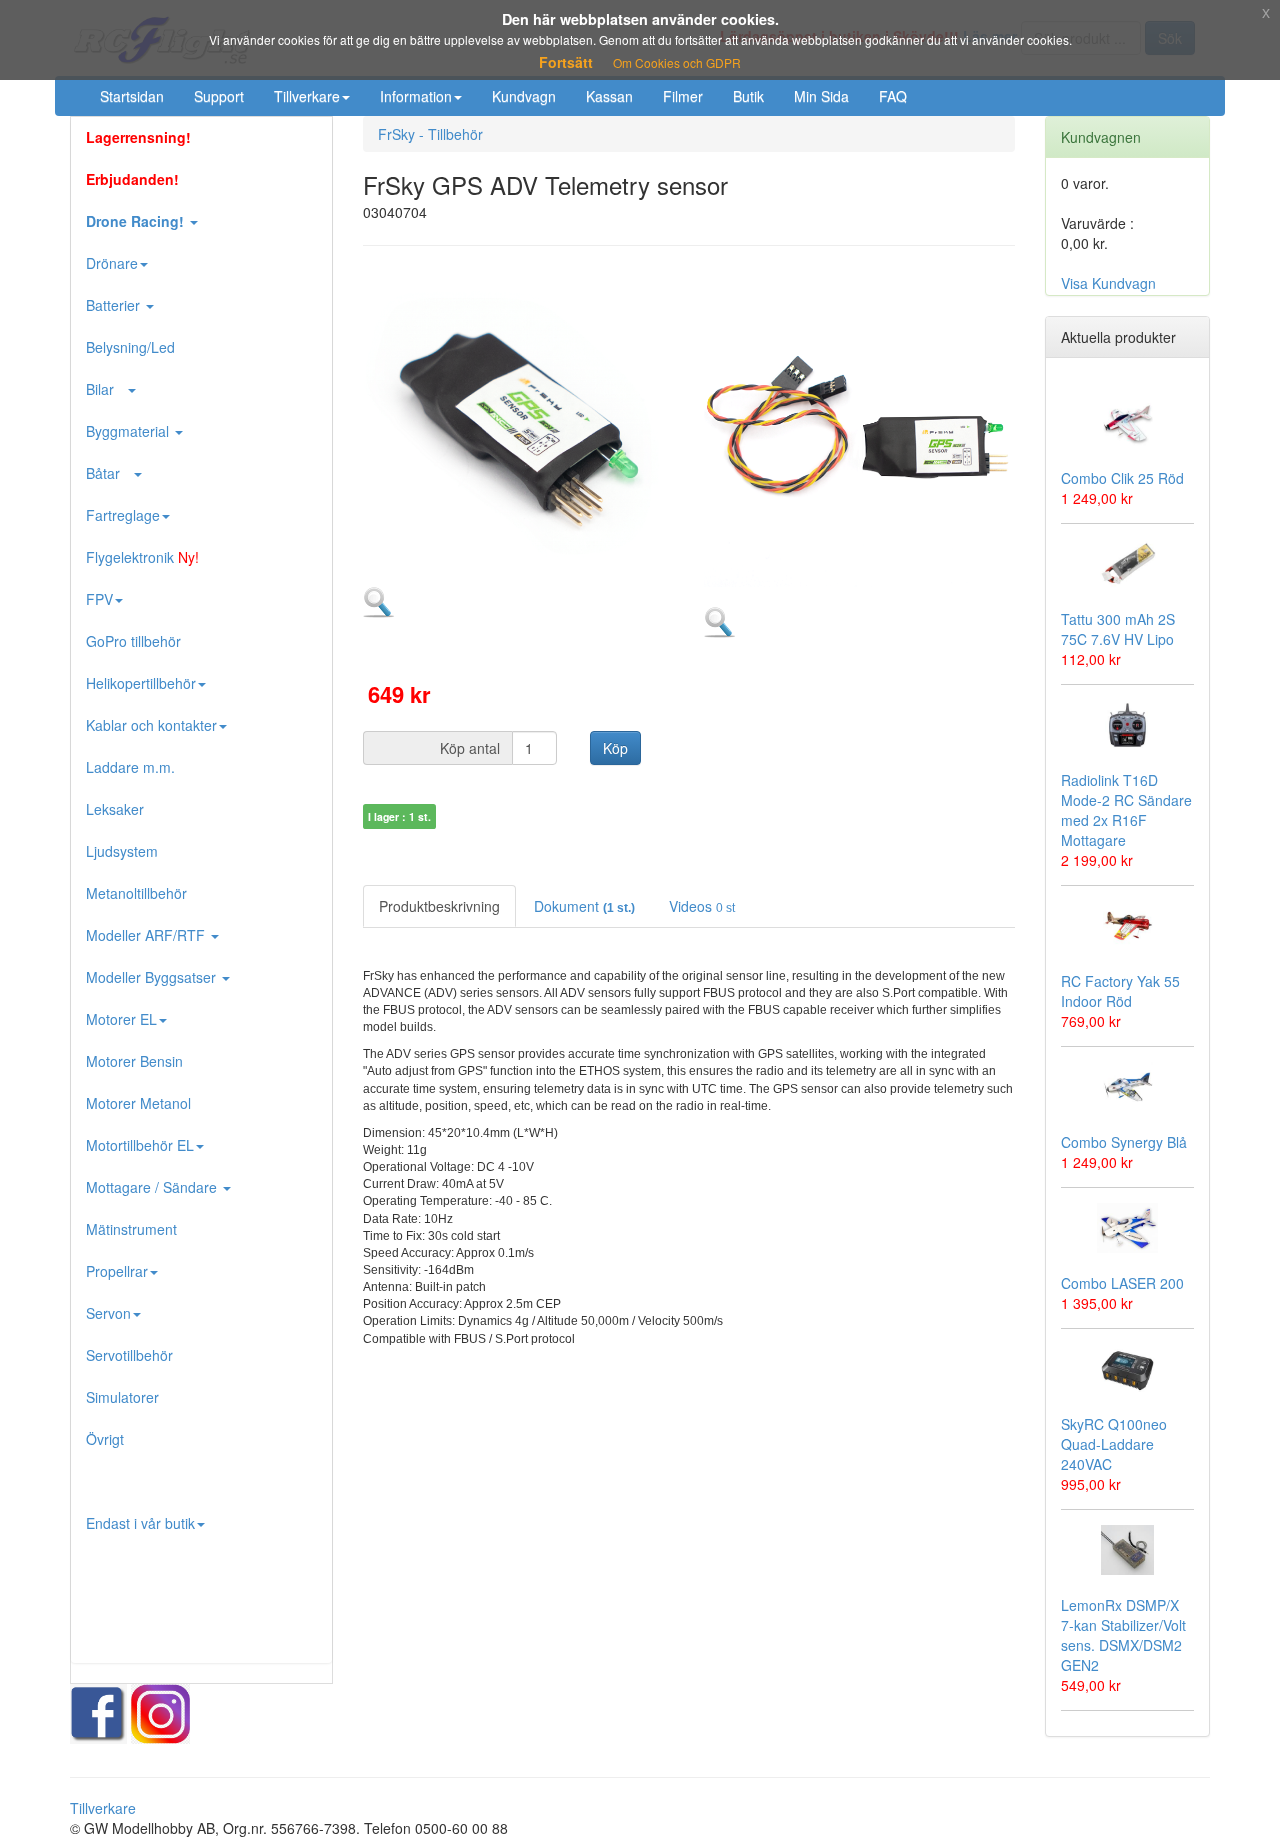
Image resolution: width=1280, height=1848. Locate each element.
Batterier (115, 305)
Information (416, 96)
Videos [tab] (702, 906)
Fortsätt (566, 62)
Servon (108, 1313)
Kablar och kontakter (151, 725)
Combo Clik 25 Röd (1122, 478)
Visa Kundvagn (1108, 283)
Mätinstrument (131, 1229)
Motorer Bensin (134, 1061)
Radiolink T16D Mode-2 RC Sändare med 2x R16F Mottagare (1126, 810)
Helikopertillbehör (141, 683)
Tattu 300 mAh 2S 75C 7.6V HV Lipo (1118, 629)
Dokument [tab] (584, 906)
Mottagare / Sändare (153, 1187)
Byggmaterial (129, 431)
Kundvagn (524, 96)
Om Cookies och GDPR (677, 62)
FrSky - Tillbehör (430, 134)
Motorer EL (121, 1019)
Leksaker (115, 809)
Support (219, 96)
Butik (748, 96)
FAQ (893, 96)
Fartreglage (123, 515)
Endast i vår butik (140, 1523)
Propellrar (117, 1271)
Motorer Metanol (138, 1103)
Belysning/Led (130, 347)
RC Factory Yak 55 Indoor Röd (1120, 991)
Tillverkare (307, 96)
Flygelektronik (142, 557)
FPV (99, 599)
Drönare (112, 263)
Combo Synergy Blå (1124, 1142)
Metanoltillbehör (136, 893)
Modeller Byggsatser (153, 977)
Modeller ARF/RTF (147, 935)
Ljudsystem (122, 851)
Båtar (109, 473)
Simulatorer (122, 1397)
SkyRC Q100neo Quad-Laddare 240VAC (1114, 1444)
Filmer (683, 96)
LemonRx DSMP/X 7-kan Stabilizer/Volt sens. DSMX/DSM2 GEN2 (1123, 1635)
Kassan (609, 96)
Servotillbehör (129, 1355)
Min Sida (821, 96)
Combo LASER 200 (1122, 1283)
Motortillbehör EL (140, 1145)
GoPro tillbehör (133, 641)
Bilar (106, 389)
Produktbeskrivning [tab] (439, 906)
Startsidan (132, 96)
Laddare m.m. (130, 767)
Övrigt (105, 1439)
